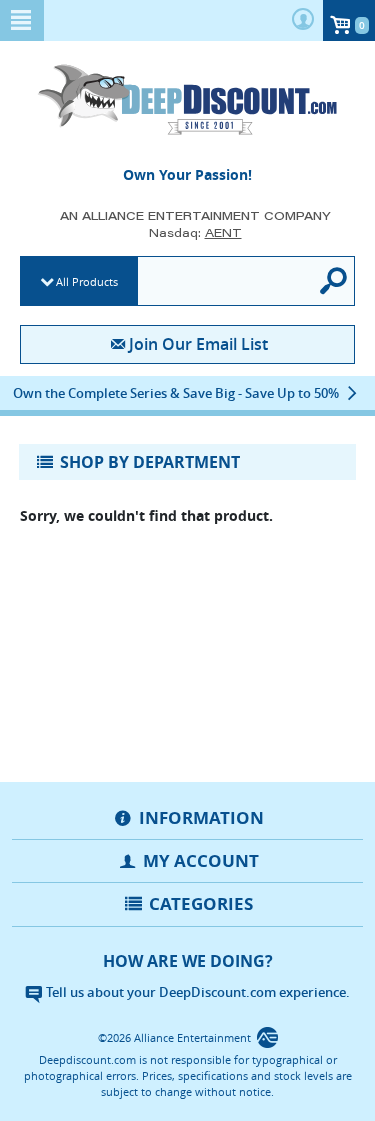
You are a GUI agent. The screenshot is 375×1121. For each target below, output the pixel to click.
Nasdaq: (195, 232)
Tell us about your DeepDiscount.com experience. (196, 992)
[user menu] (303, 20)
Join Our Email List (198, 344)
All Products (87, 281)
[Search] (335, 281)
